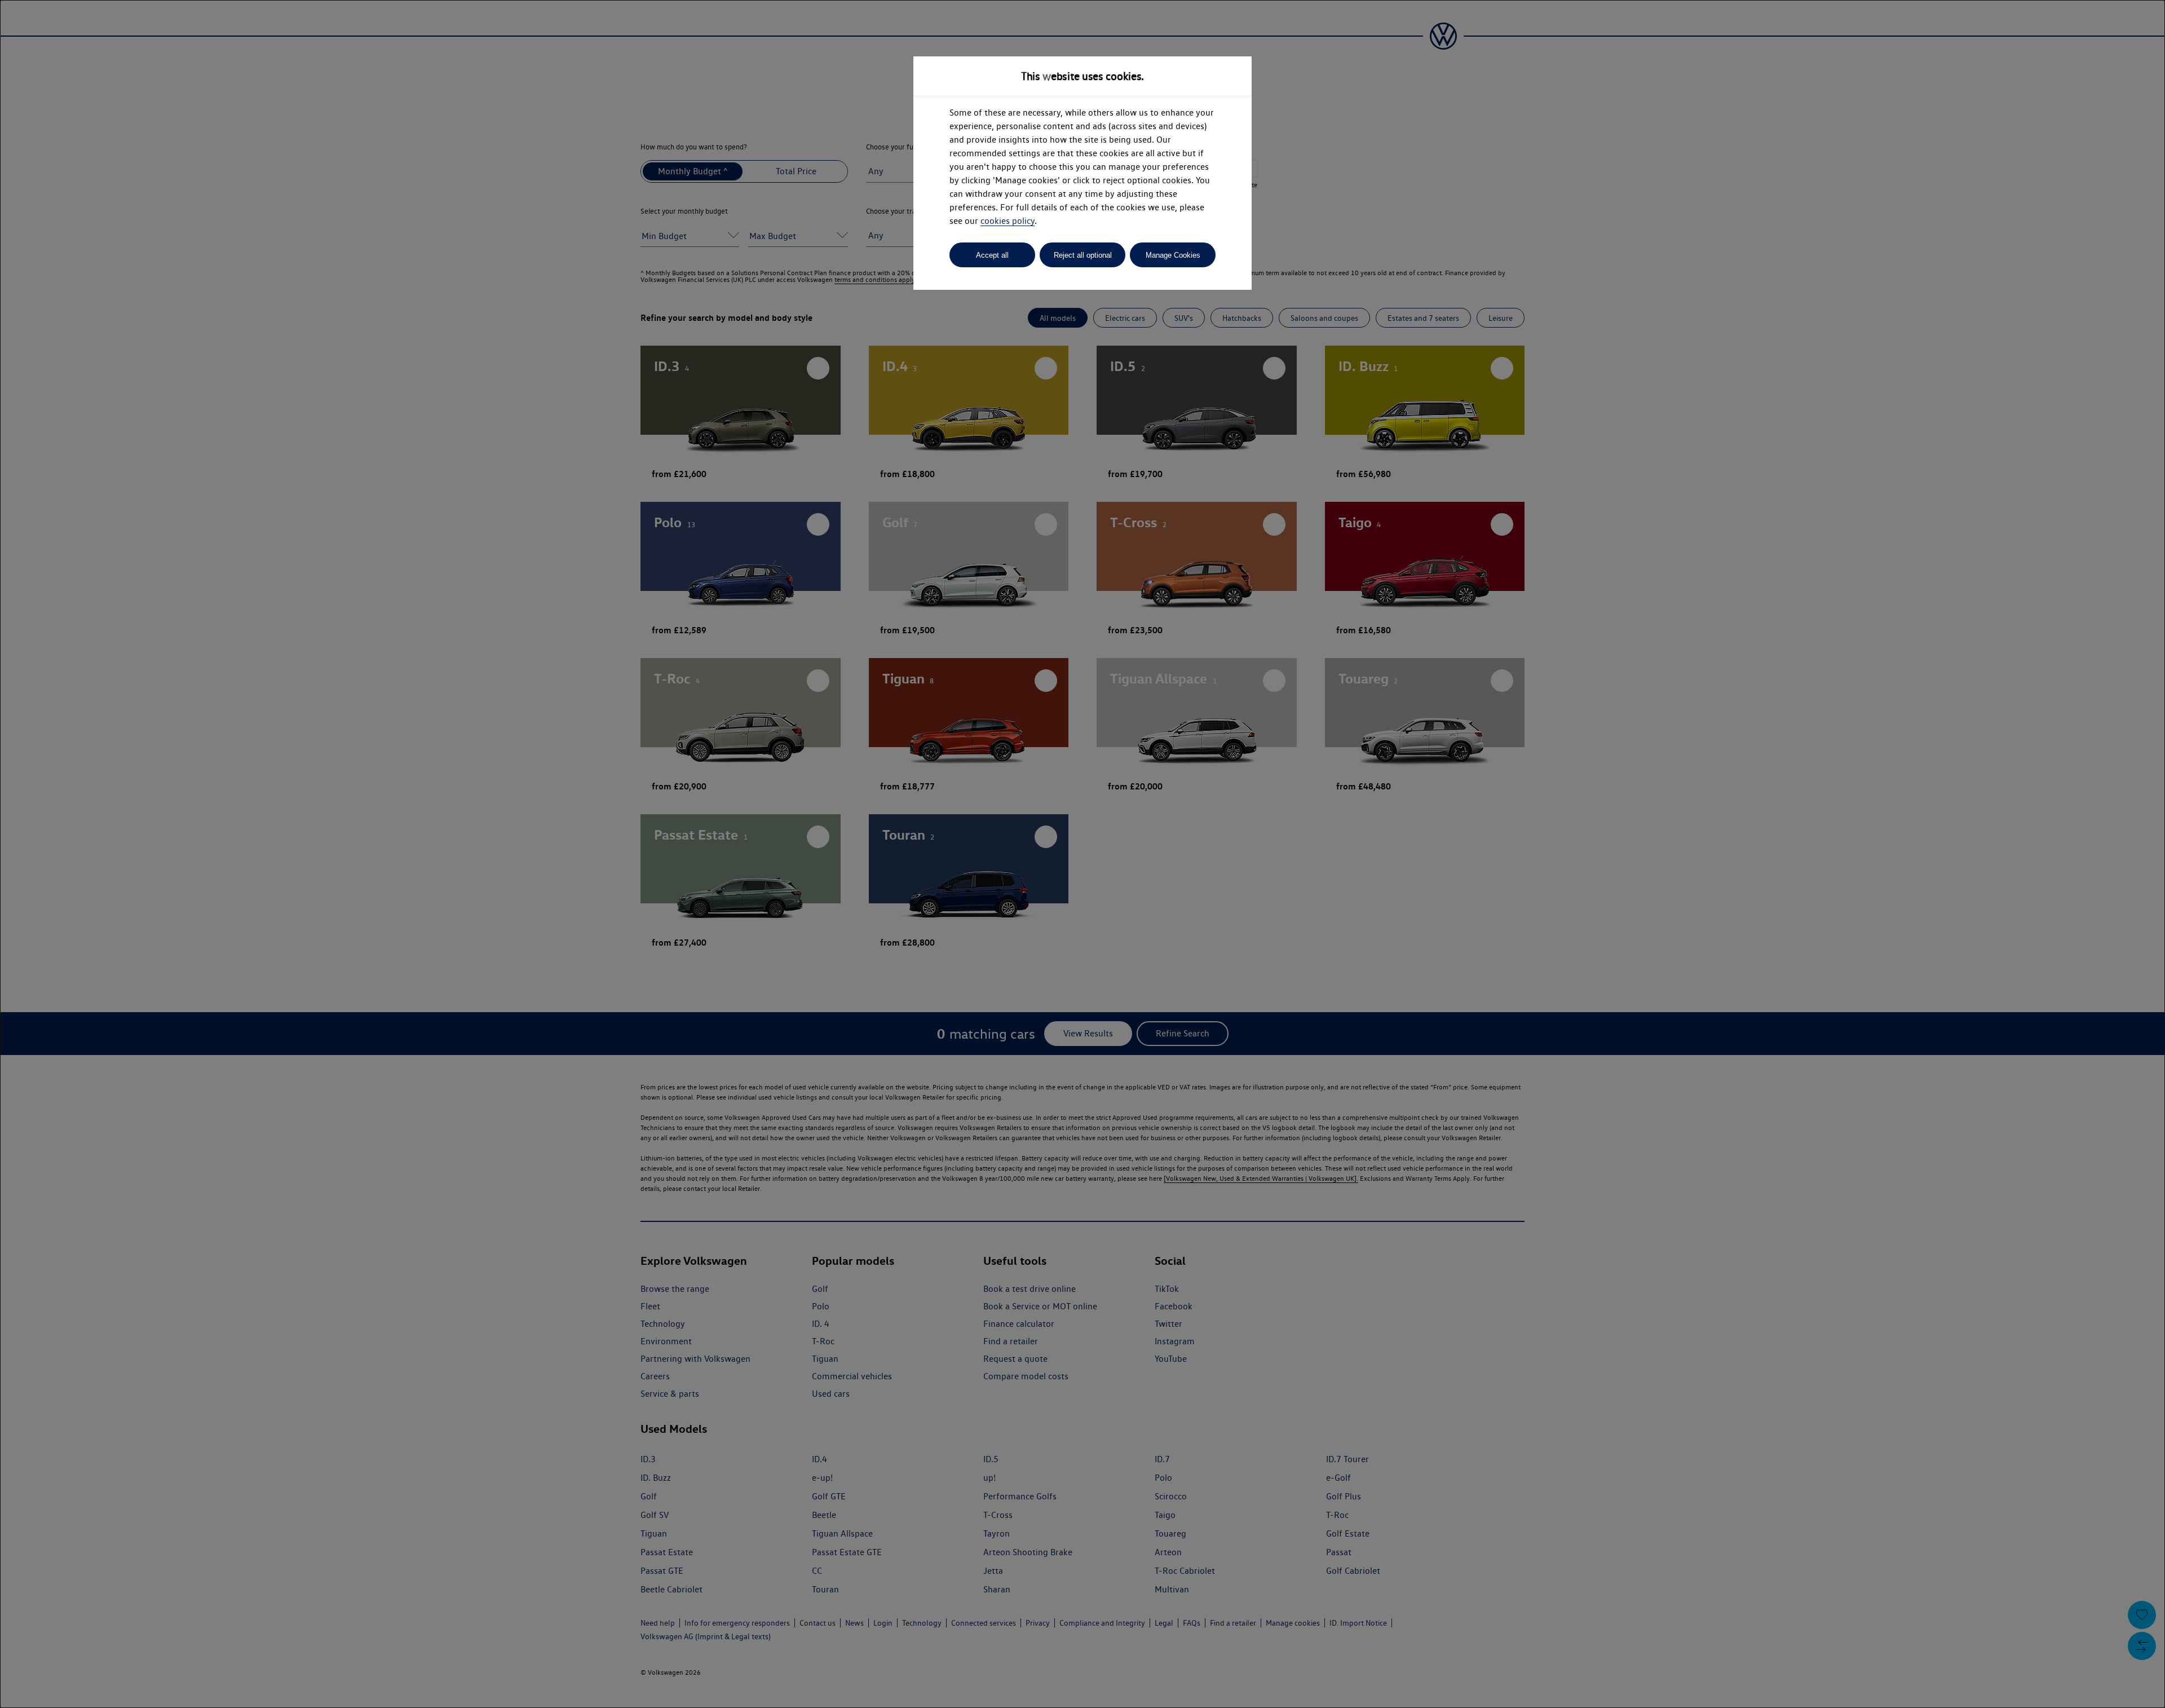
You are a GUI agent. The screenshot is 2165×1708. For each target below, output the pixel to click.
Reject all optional (1083, 255)
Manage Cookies (1173, 255)
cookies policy (1008, 221)
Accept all (992, 255)
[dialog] (1082, 854)
